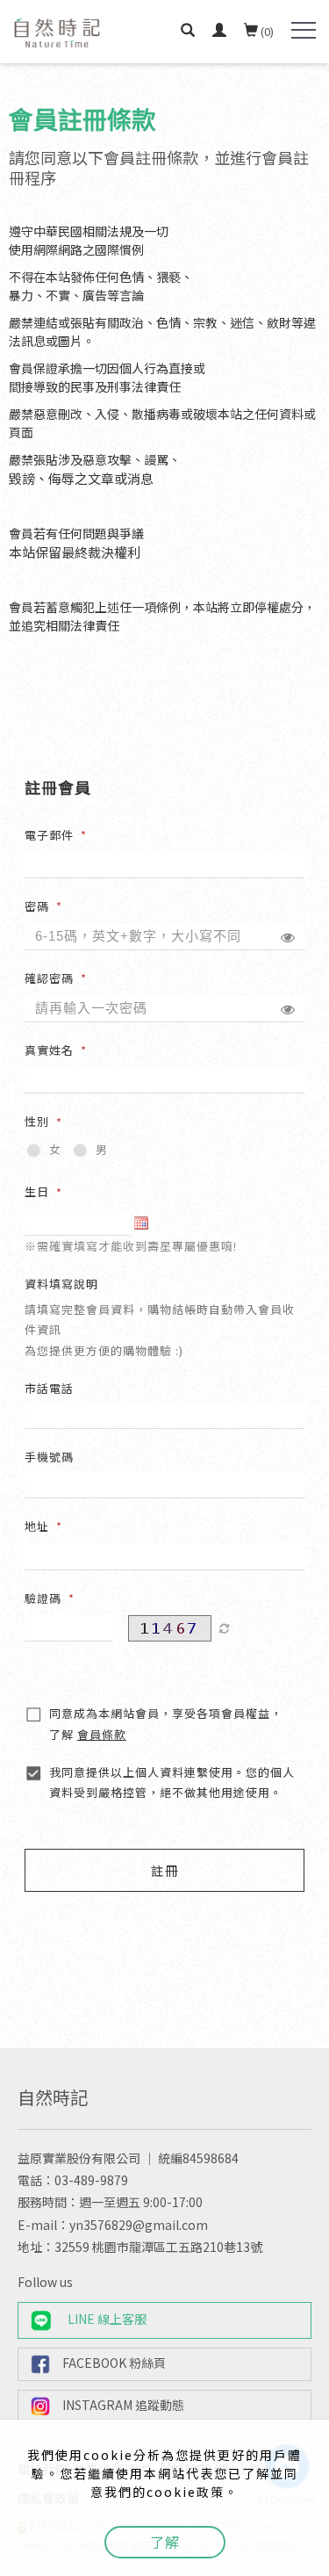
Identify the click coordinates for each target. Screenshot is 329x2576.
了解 (165, 2542)
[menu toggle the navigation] (304, 31)
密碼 (37, 906)
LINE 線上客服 (107, 2319)
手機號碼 (49, 1457)
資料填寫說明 (61, 1284)
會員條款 (102, 1734)
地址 (37, 1526)
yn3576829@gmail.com (139, 2225)
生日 (37, 1191)
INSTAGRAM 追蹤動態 (123, 2405)
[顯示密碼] (288, 937)
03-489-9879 (91, 2180)
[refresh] (225, 1628)
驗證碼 (43, 1598)
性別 (37, 1121)
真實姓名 (49, 1050)
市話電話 (49, 1388)
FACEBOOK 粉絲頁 (114, 2363)
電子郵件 (49, 835)
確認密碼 (49, 978)
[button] (188, 32)
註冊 (165, 1870)
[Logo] (57, 31)
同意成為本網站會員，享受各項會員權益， (166, 1723)
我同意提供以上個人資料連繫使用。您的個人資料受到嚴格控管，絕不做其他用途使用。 (172, 1782)
